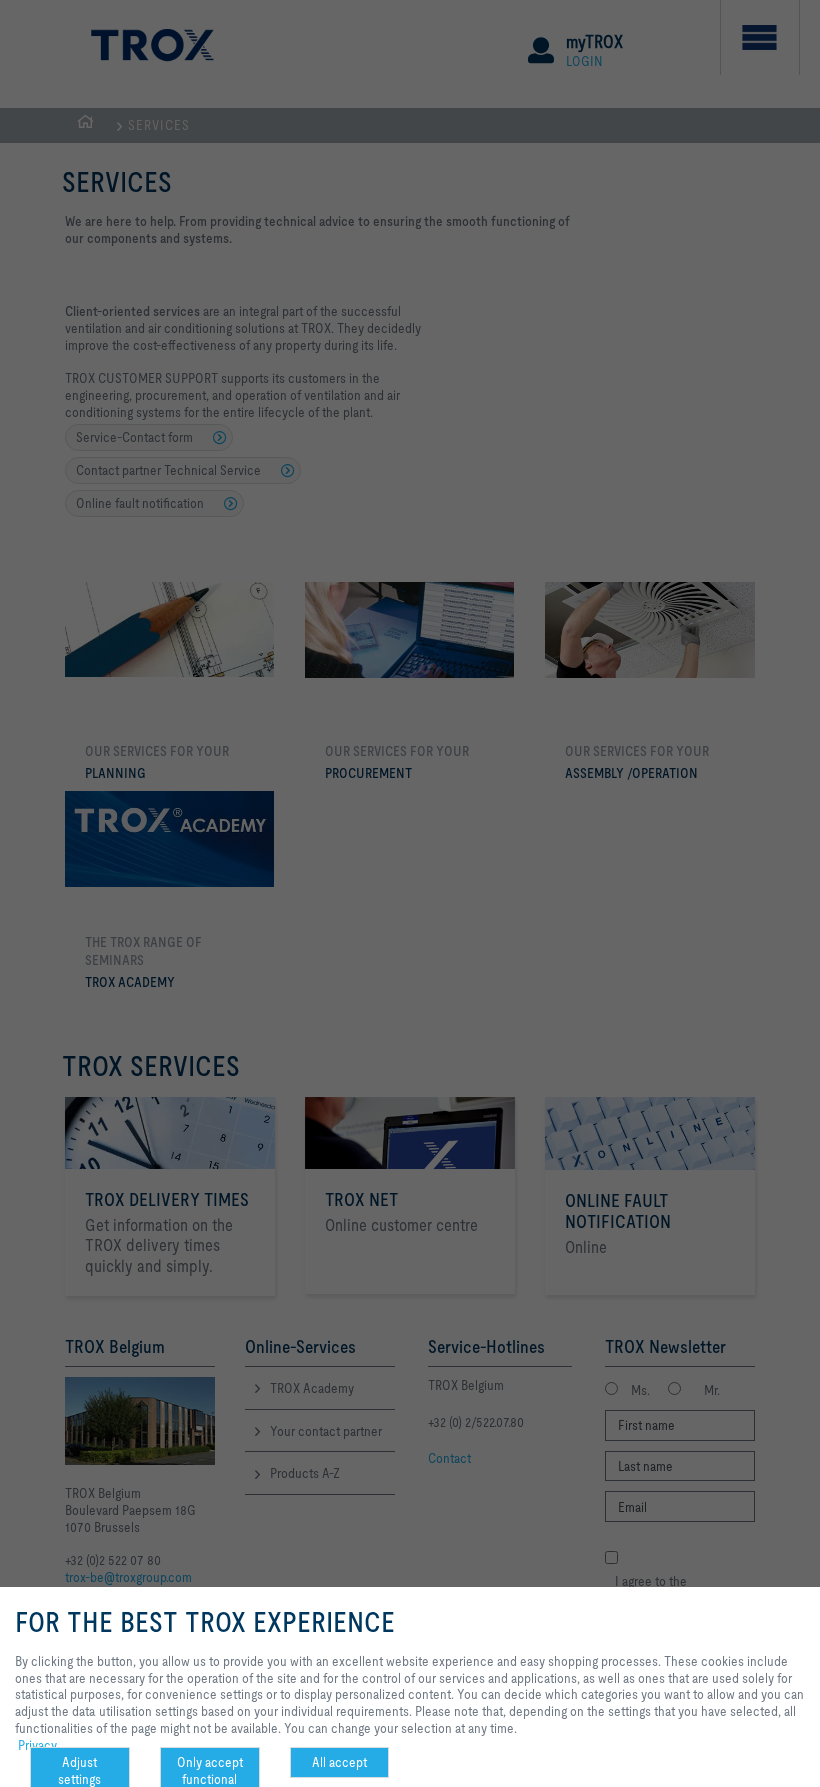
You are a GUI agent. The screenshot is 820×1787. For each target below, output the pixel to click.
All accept (339, 1762)
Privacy (37, 1745)
